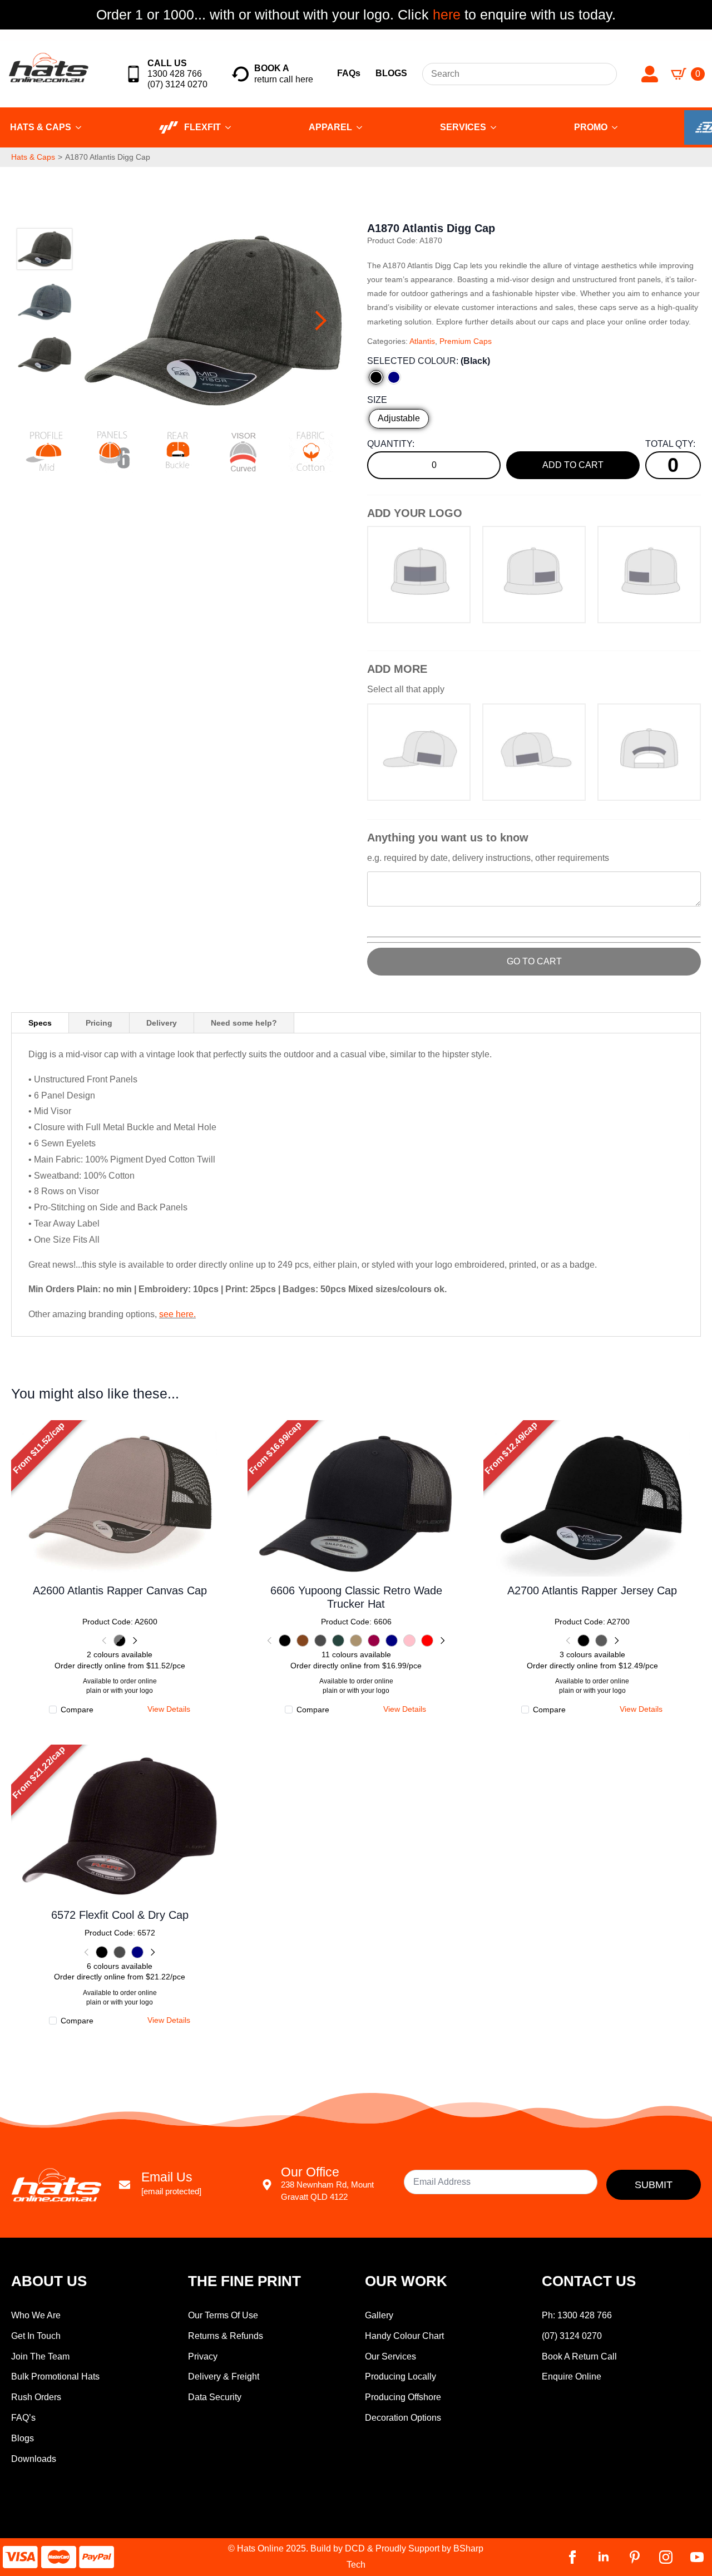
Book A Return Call (579, 2356)
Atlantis (422, 341)
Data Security (215, 2397)
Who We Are (36, 2315)
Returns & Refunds (226, 2336)
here (445, 14)
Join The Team (40, 2356)
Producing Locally (400, 2376)
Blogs (23, 2438)
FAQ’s (23, 2418)
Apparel (330, 127)
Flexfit (202, 127)
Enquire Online (572, 2376)
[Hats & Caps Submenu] (82, 127)
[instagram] (666, 2557)
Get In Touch (36, 2336)
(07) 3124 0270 (572, 2336)
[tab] (40, 1023)
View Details (120, 1496)
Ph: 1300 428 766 (577, 2315)
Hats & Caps (33, 157)
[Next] (134, 1641)
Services (463, 127)
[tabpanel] (356, 1185)
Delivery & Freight (224, 2376)
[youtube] (697, 2557)
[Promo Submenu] (618, 127)
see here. (177, 1314)
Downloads (34, 2459)
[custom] (635, 2557)
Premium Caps (466, 341)
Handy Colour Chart (404, 2336)
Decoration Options (403, 2418)
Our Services (390, 2356)
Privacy (203, 2356)
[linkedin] (604, 2557)
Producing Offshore (403, 2397)
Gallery (379, 2315)
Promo (591, 127)
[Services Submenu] (497, 127)
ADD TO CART (573, 465)
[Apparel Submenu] (363, 127)
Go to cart (534, 961)
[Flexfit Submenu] (231, 127)
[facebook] (572, 2557)
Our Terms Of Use (223, 2315)
